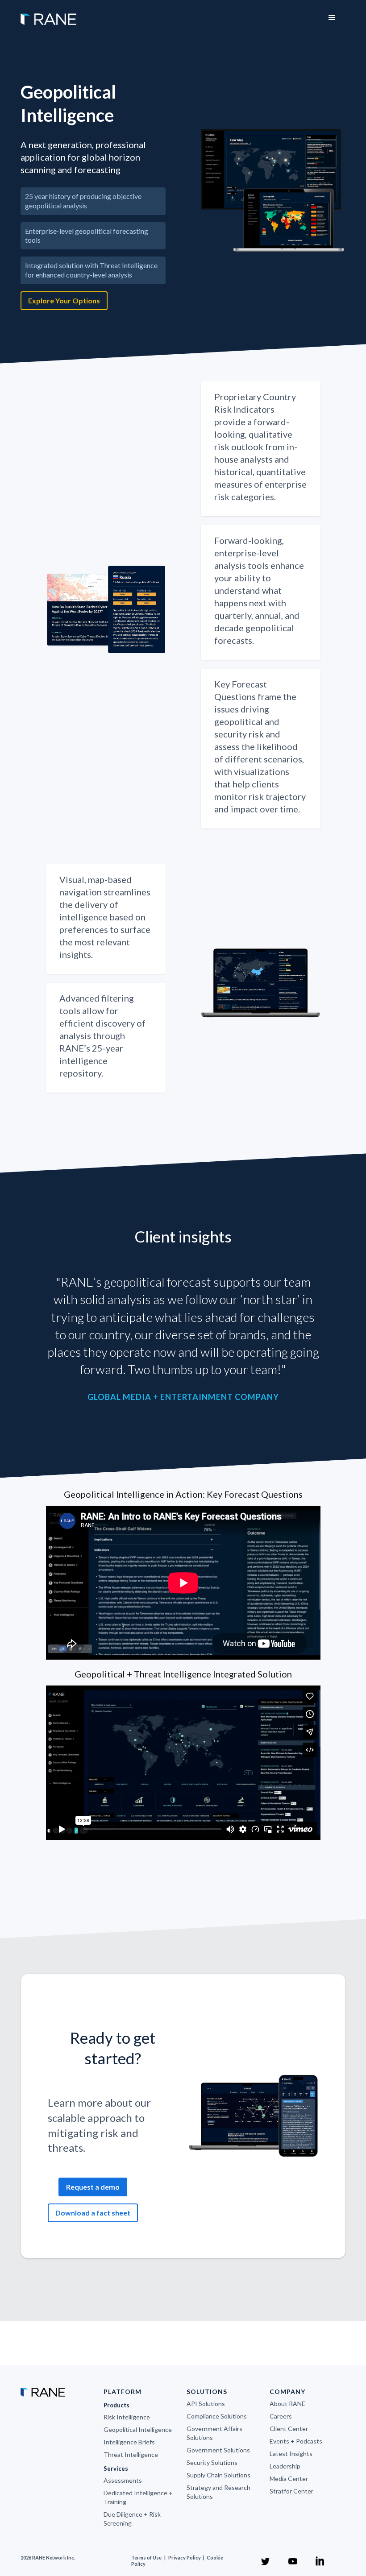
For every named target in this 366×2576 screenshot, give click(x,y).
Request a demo (93, 2187)
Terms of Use (146, 2557)
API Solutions (206, 2404)
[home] (48, 15)
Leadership (285, 2466)
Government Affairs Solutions (214, 2433)
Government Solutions (218, 2450)
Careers (281, 2416)
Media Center (289, 2479)
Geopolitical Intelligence (138, 2429)
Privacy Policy (185, 2557)
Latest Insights (291, 2454)
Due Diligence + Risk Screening (132, 2519)
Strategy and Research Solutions (218, 2492)
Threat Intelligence (131, 2454)
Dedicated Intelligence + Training (138, 2497)
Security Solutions (212, 2462)
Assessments (123, 2480)
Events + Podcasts (296, 2441)
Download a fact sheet (93, 2213)
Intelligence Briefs (129, 2442)
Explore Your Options (64, 300)
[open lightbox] (273, 191)
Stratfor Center (291, 2491)
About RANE (287, 2404)
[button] (332, 18)
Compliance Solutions (217, 2416)
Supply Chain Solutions (218, 2475)
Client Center (289, 2429)
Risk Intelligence (127, 2417)
